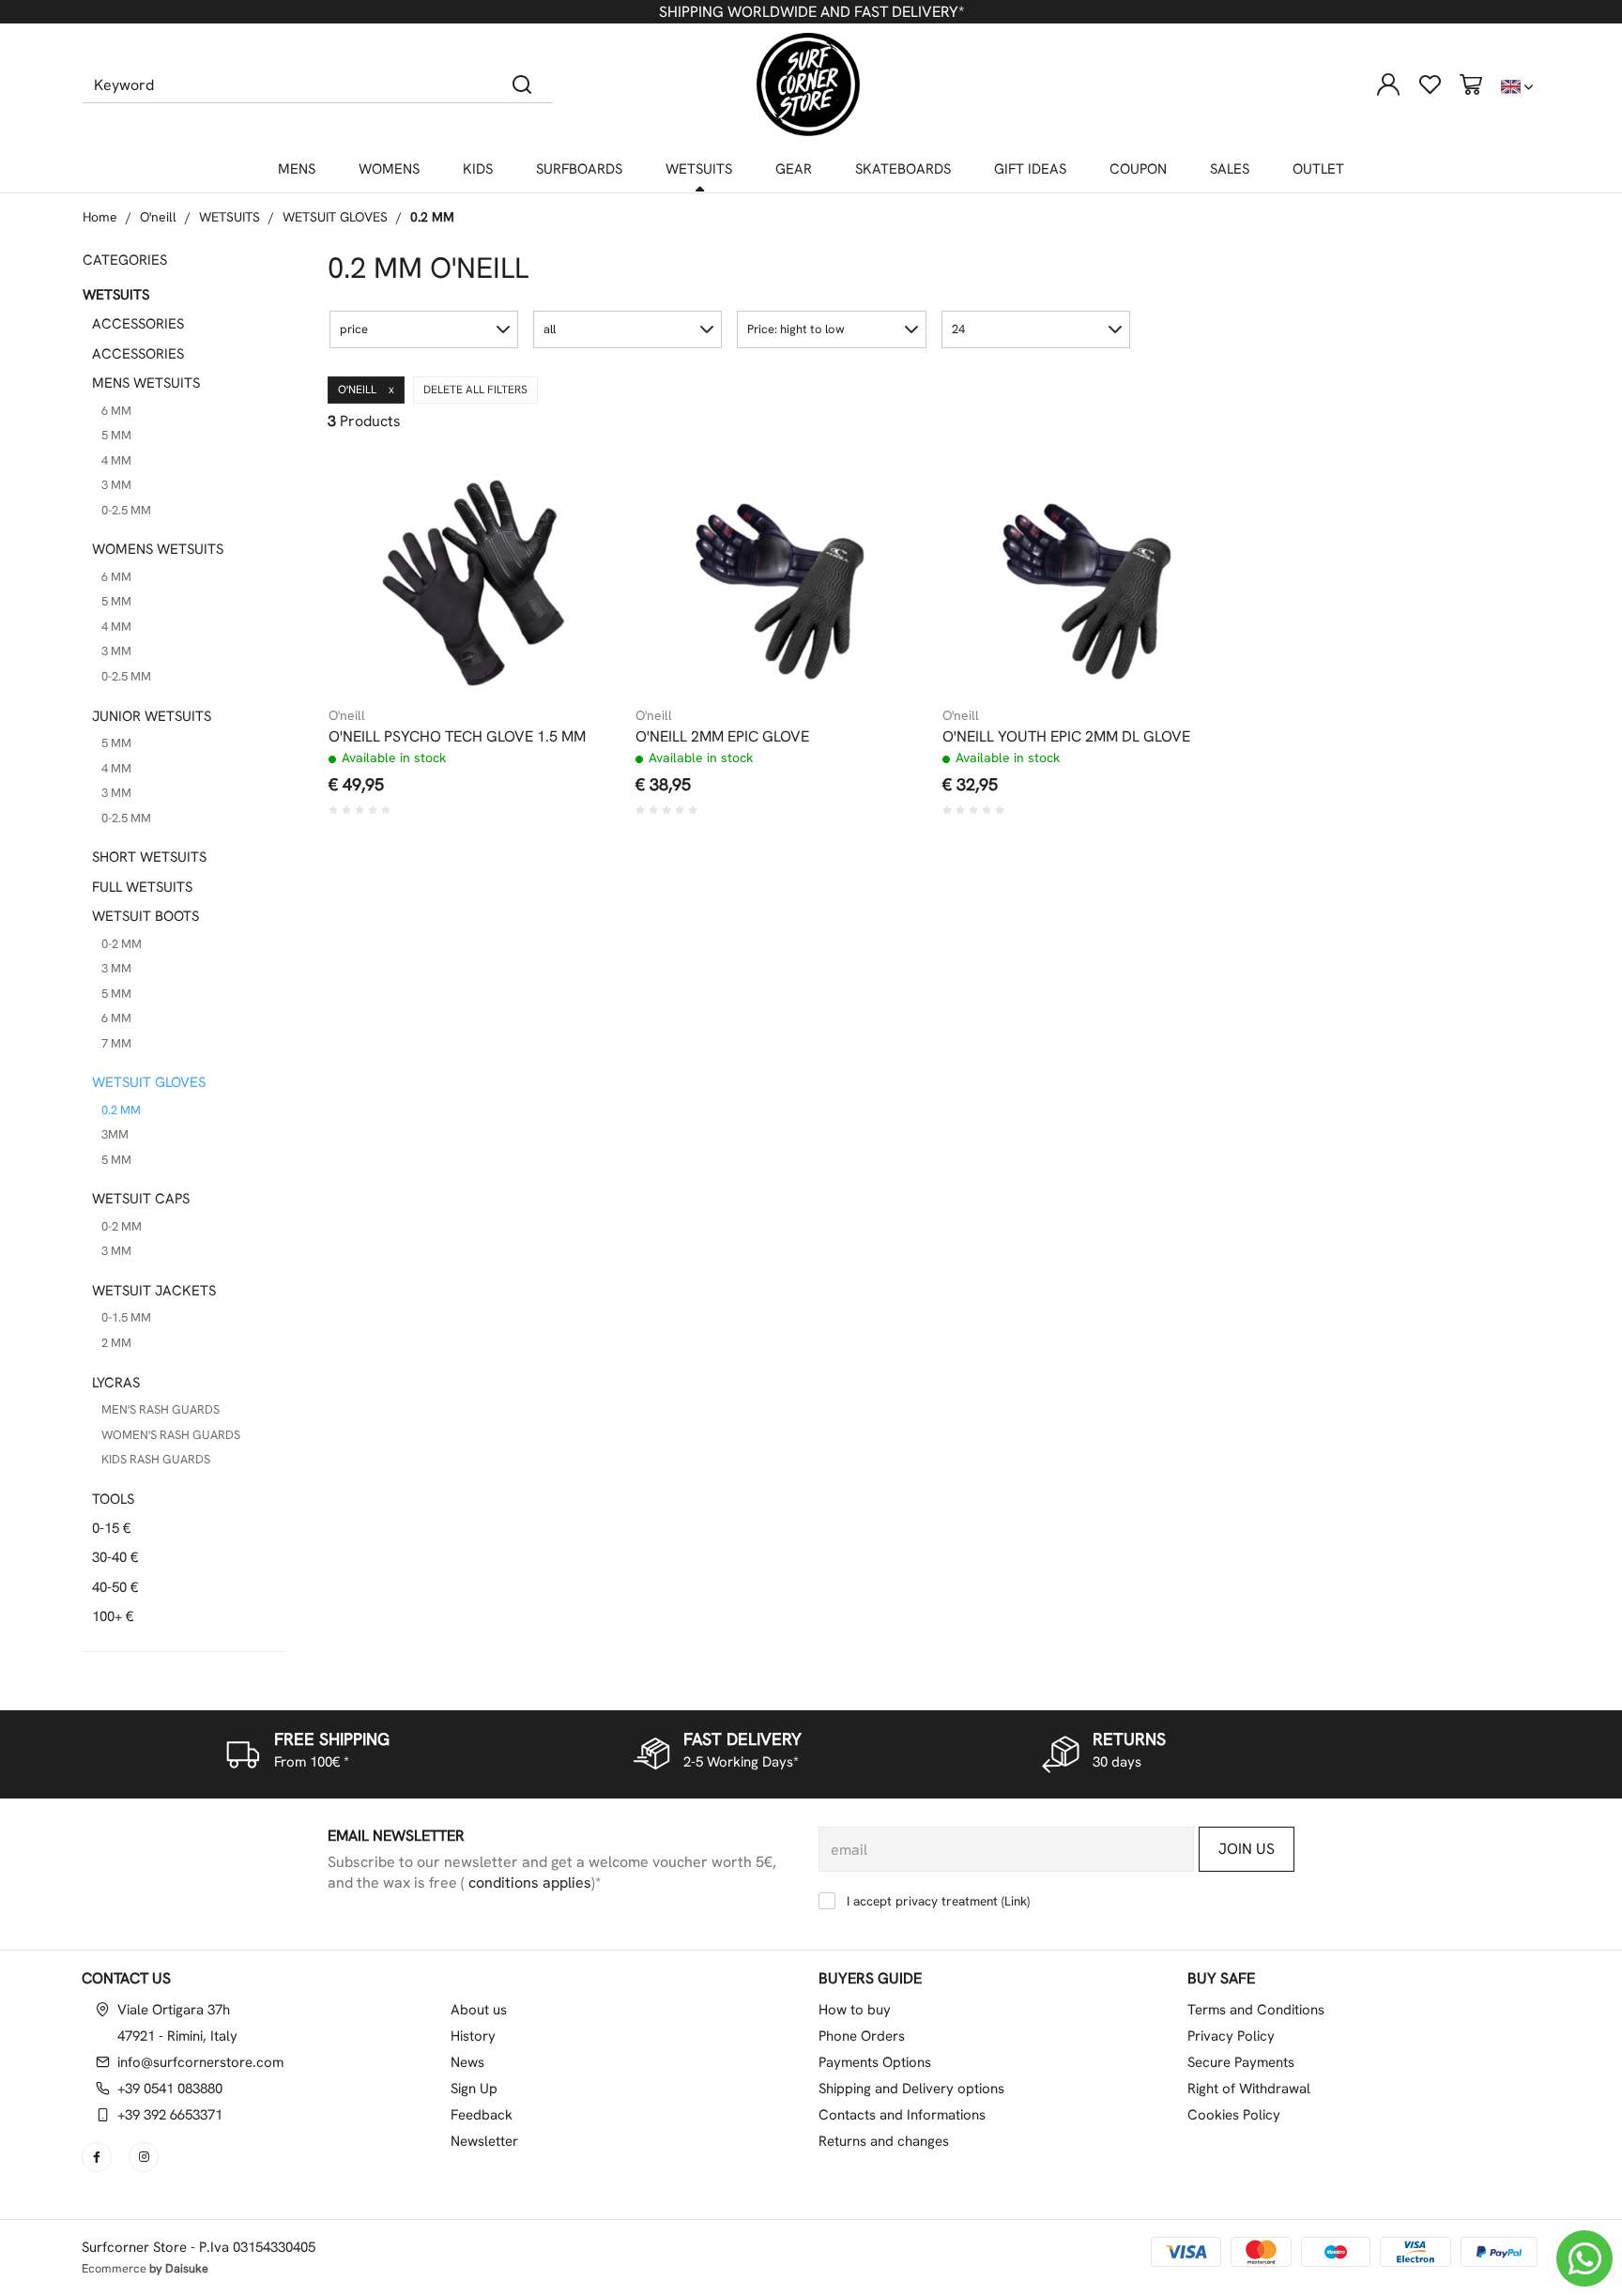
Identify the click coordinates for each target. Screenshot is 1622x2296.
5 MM (116, 435)
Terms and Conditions (1256, 2010)
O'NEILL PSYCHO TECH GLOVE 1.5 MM (457, 737)
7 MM (116, 1043)
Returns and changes (884, 2141)
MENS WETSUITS (146, 383)
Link (1016, 1901)
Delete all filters (475, 390)
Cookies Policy (1234, 2115)
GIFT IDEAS (1030, 169)
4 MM (116, 460)
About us (479, 2010)
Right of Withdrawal (1249, 2089)
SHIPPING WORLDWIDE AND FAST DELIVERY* (811, 12)
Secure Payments (1241, 2062)
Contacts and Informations (902, 2115)
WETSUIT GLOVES (335, 217)
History (473, 2036)
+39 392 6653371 (170, 2115)
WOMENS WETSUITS (158, 549)
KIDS (478, 169)
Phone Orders (862, 2036)
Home (100, 217)
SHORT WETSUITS (149, 857)
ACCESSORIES (138, 324)
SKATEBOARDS (903, 169)
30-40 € (115, 1557)
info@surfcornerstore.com (200, 2062)
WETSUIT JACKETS (154, 1291)
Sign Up (474, 2089)
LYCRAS (116, 1383)
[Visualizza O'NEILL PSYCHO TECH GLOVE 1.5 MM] (571, 488)
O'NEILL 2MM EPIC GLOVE (722, 737)
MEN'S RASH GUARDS (161, 1409)
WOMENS (389, 169)
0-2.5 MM (126, 510)
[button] (424, 329)
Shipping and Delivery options (911, 2089)
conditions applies (528, 1883)
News (467, 2062)
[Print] (571, 534)
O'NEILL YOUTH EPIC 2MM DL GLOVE (1066, 737)
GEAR (794, 169)
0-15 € (111, 1528)
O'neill (158, 217)
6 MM (116, 411)
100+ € (113, 1616)
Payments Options (875, 2062)
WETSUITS (699, 169)
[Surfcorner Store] (808, 84)
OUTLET (1318, 169)
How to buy (855, 2010)
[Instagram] (145, 2157)
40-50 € (115, 1587)
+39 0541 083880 (170, 2089)
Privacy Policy (1231, 2036)
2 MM (116, 1343)
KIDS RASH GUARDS (156, 1459)
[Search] (522, 84)
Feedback (482, 2115)
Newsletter (484, 2141)
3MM (115, 1134)
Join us (1247, 1849)
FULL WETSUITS (142, 887)
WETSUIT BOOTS (145, 916)
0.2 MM (432, 217)
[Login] (1388, 84)
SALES (1230, 169)
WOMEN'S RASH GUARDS (171, 1435)
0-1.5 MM (126, 1317)
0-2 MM (122, 944)
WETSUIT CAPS (141, 1199)
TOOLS (113, 1499)
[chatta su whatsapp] (1584, 2258)
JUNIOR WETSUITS (152, 716)
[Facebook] (99, 2157)
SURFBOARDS (579, 169)
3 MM (116, 485)
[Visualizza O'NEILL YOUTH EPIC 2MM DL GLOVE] (1185, 488)
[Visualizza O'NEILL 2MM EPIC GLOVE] (878, 488)
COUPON (1138, 169)
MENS (297, 169)
